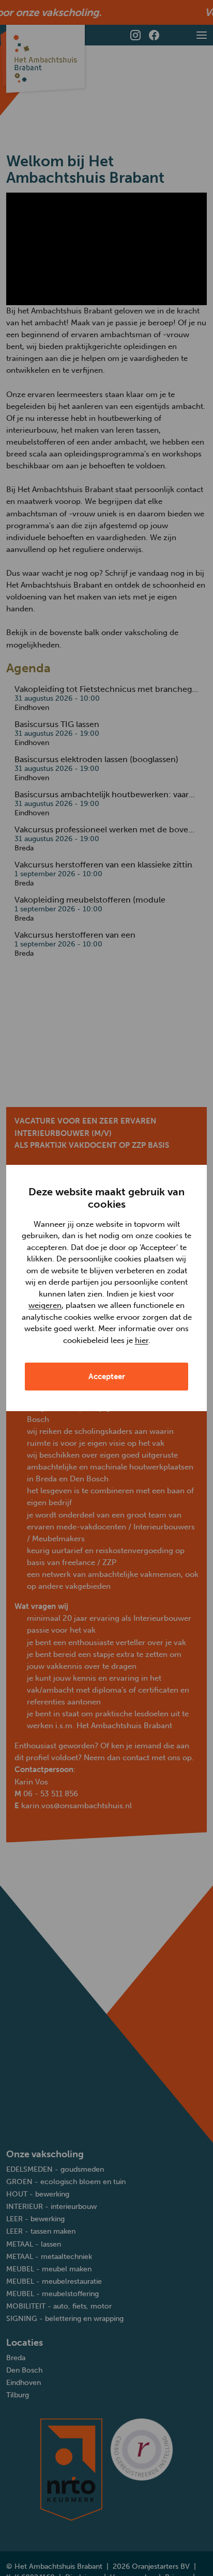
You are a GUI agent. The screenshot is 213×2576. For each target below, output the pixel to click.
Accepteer (107, 1377)
